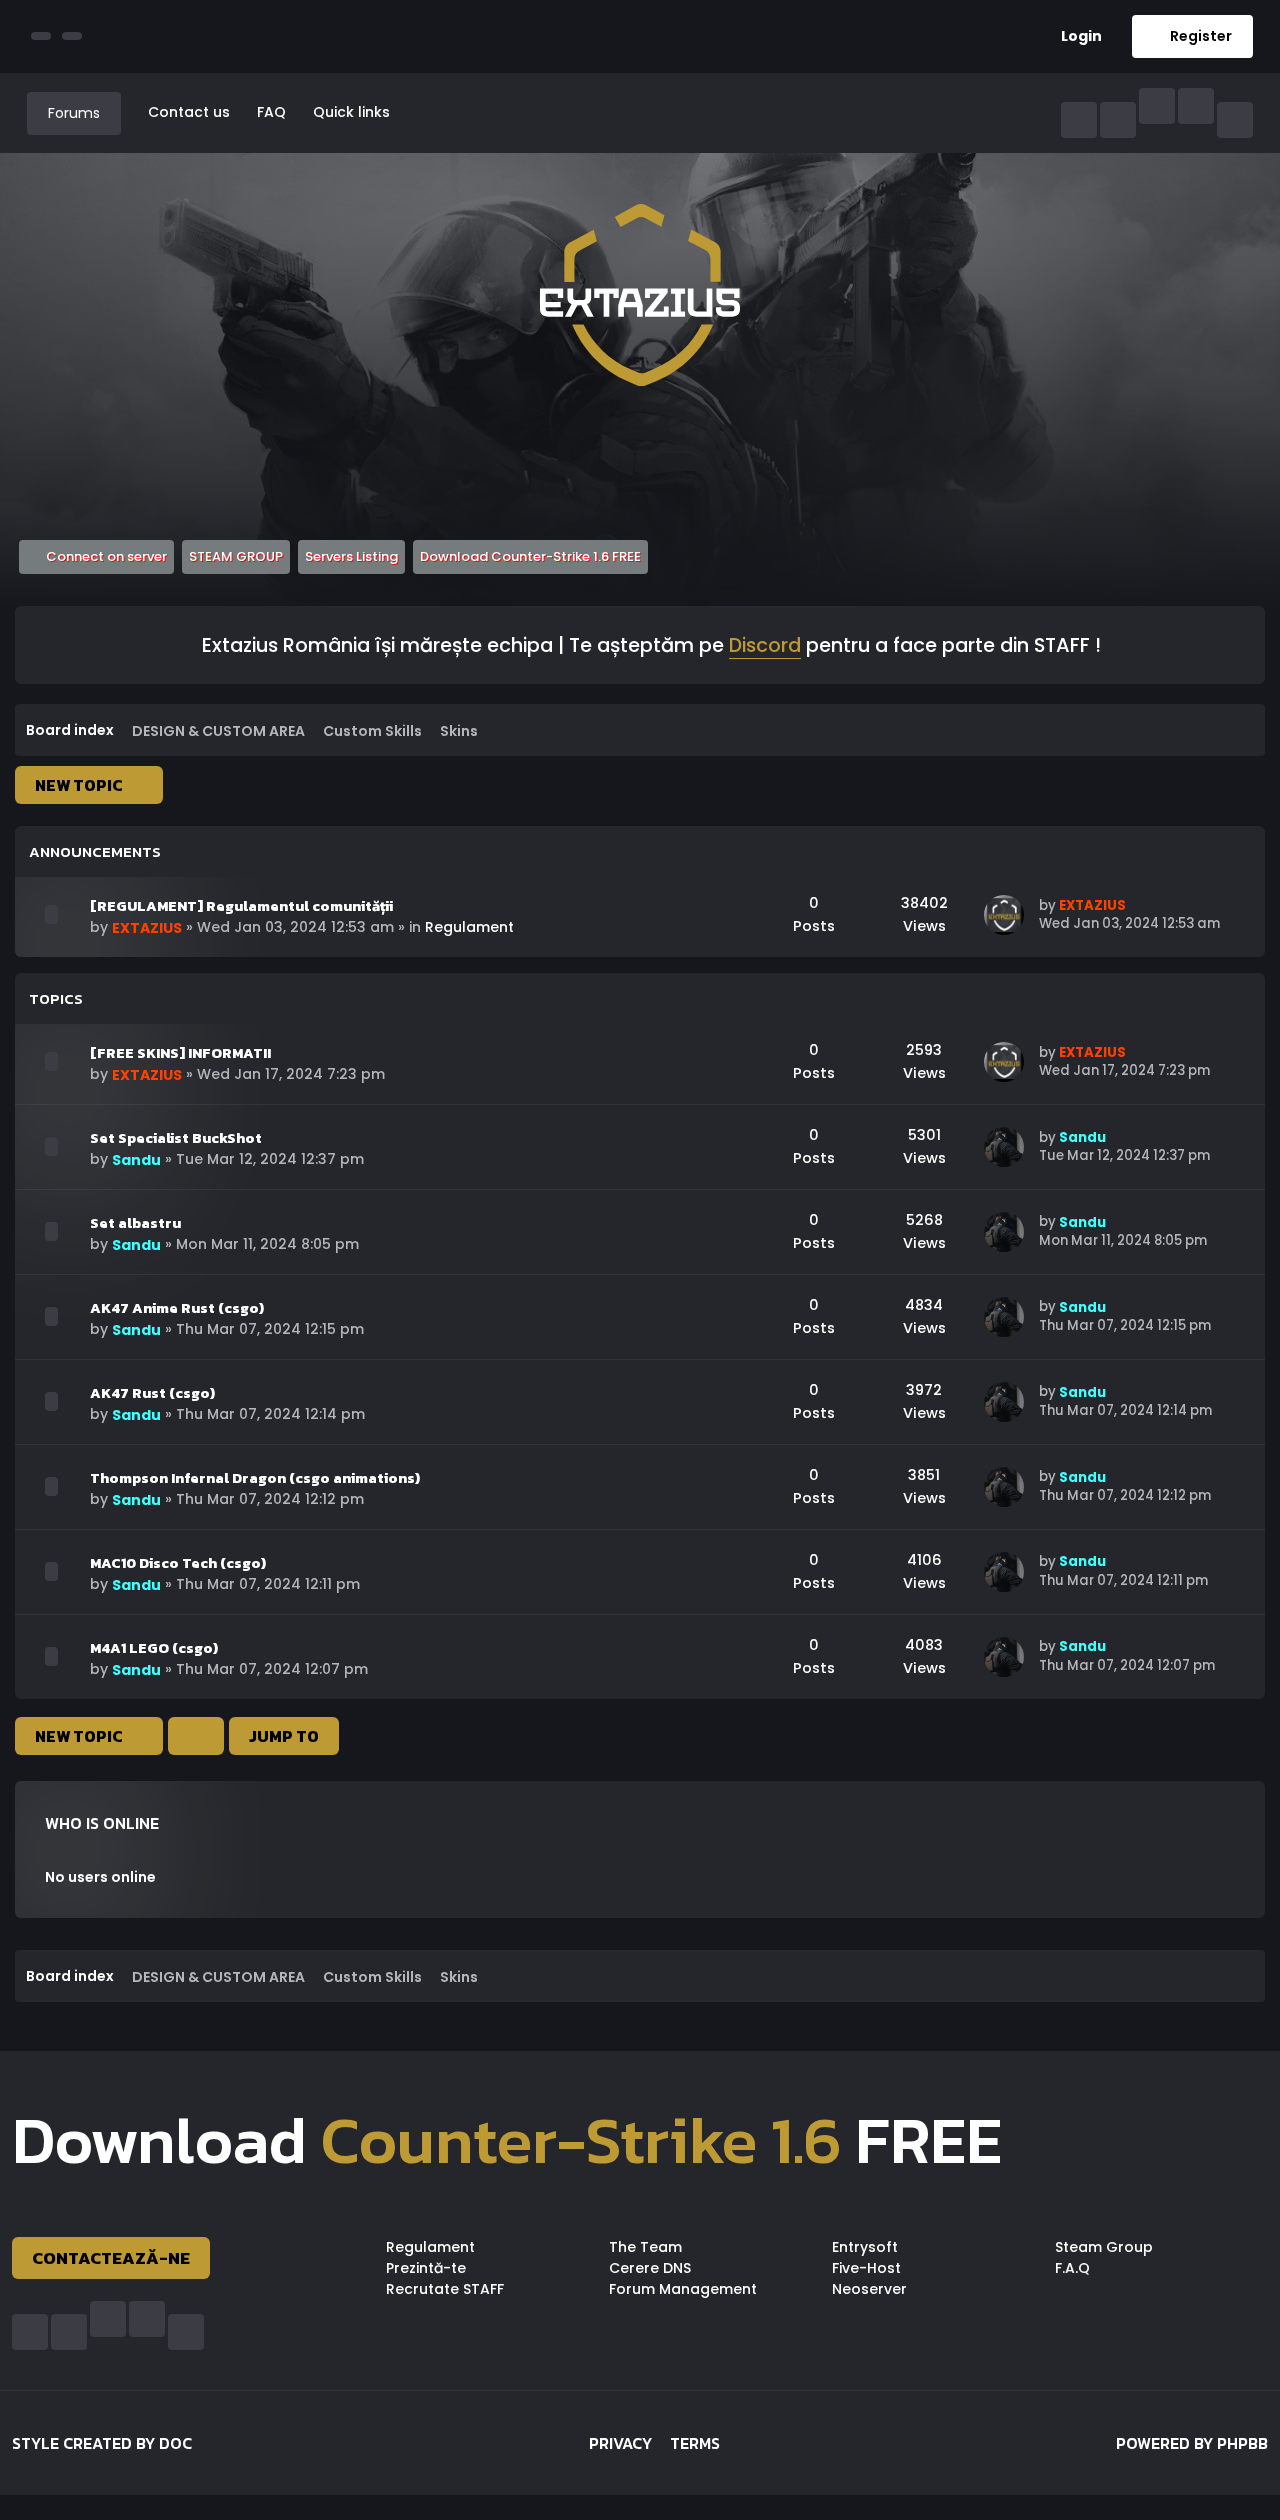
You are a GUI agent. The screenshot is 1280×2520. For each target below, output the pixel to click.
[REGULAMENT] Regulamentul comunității (241, 906)
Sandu (136, 1160)
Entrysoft (865, 2247)
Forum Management (683, 2289)
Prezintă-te (426, 2268)
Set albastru (135, 1223)
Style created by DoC (102, 2443)
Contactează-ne (111, 2258)
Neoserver (869, 2289)
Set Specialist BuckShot (176, 1138)
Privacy (620, 2443)
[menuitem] (1074, 36)
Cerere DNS (650, 2268)
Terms (695, 2443)
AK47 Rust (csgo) (152, 1393)
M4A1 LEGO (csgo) (154, 1648)
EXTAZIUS (147, 928)
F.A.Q (1072, 2268)
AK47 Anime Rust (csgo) (177, 1308)
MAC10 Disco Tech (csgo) (178, 1563)
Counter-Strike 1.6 (581, 2140)
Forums (74, 113)
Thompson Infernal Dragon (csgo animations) (255, 1478)
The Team (645, 2247)
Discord (765, 647)
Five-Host (866, 2268)
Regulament (469, 927)
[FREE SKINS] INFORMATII (180, 1053)
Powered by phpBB (1192, 2443)
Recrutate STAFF (445, 2289)
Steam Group (1104, 2247)
